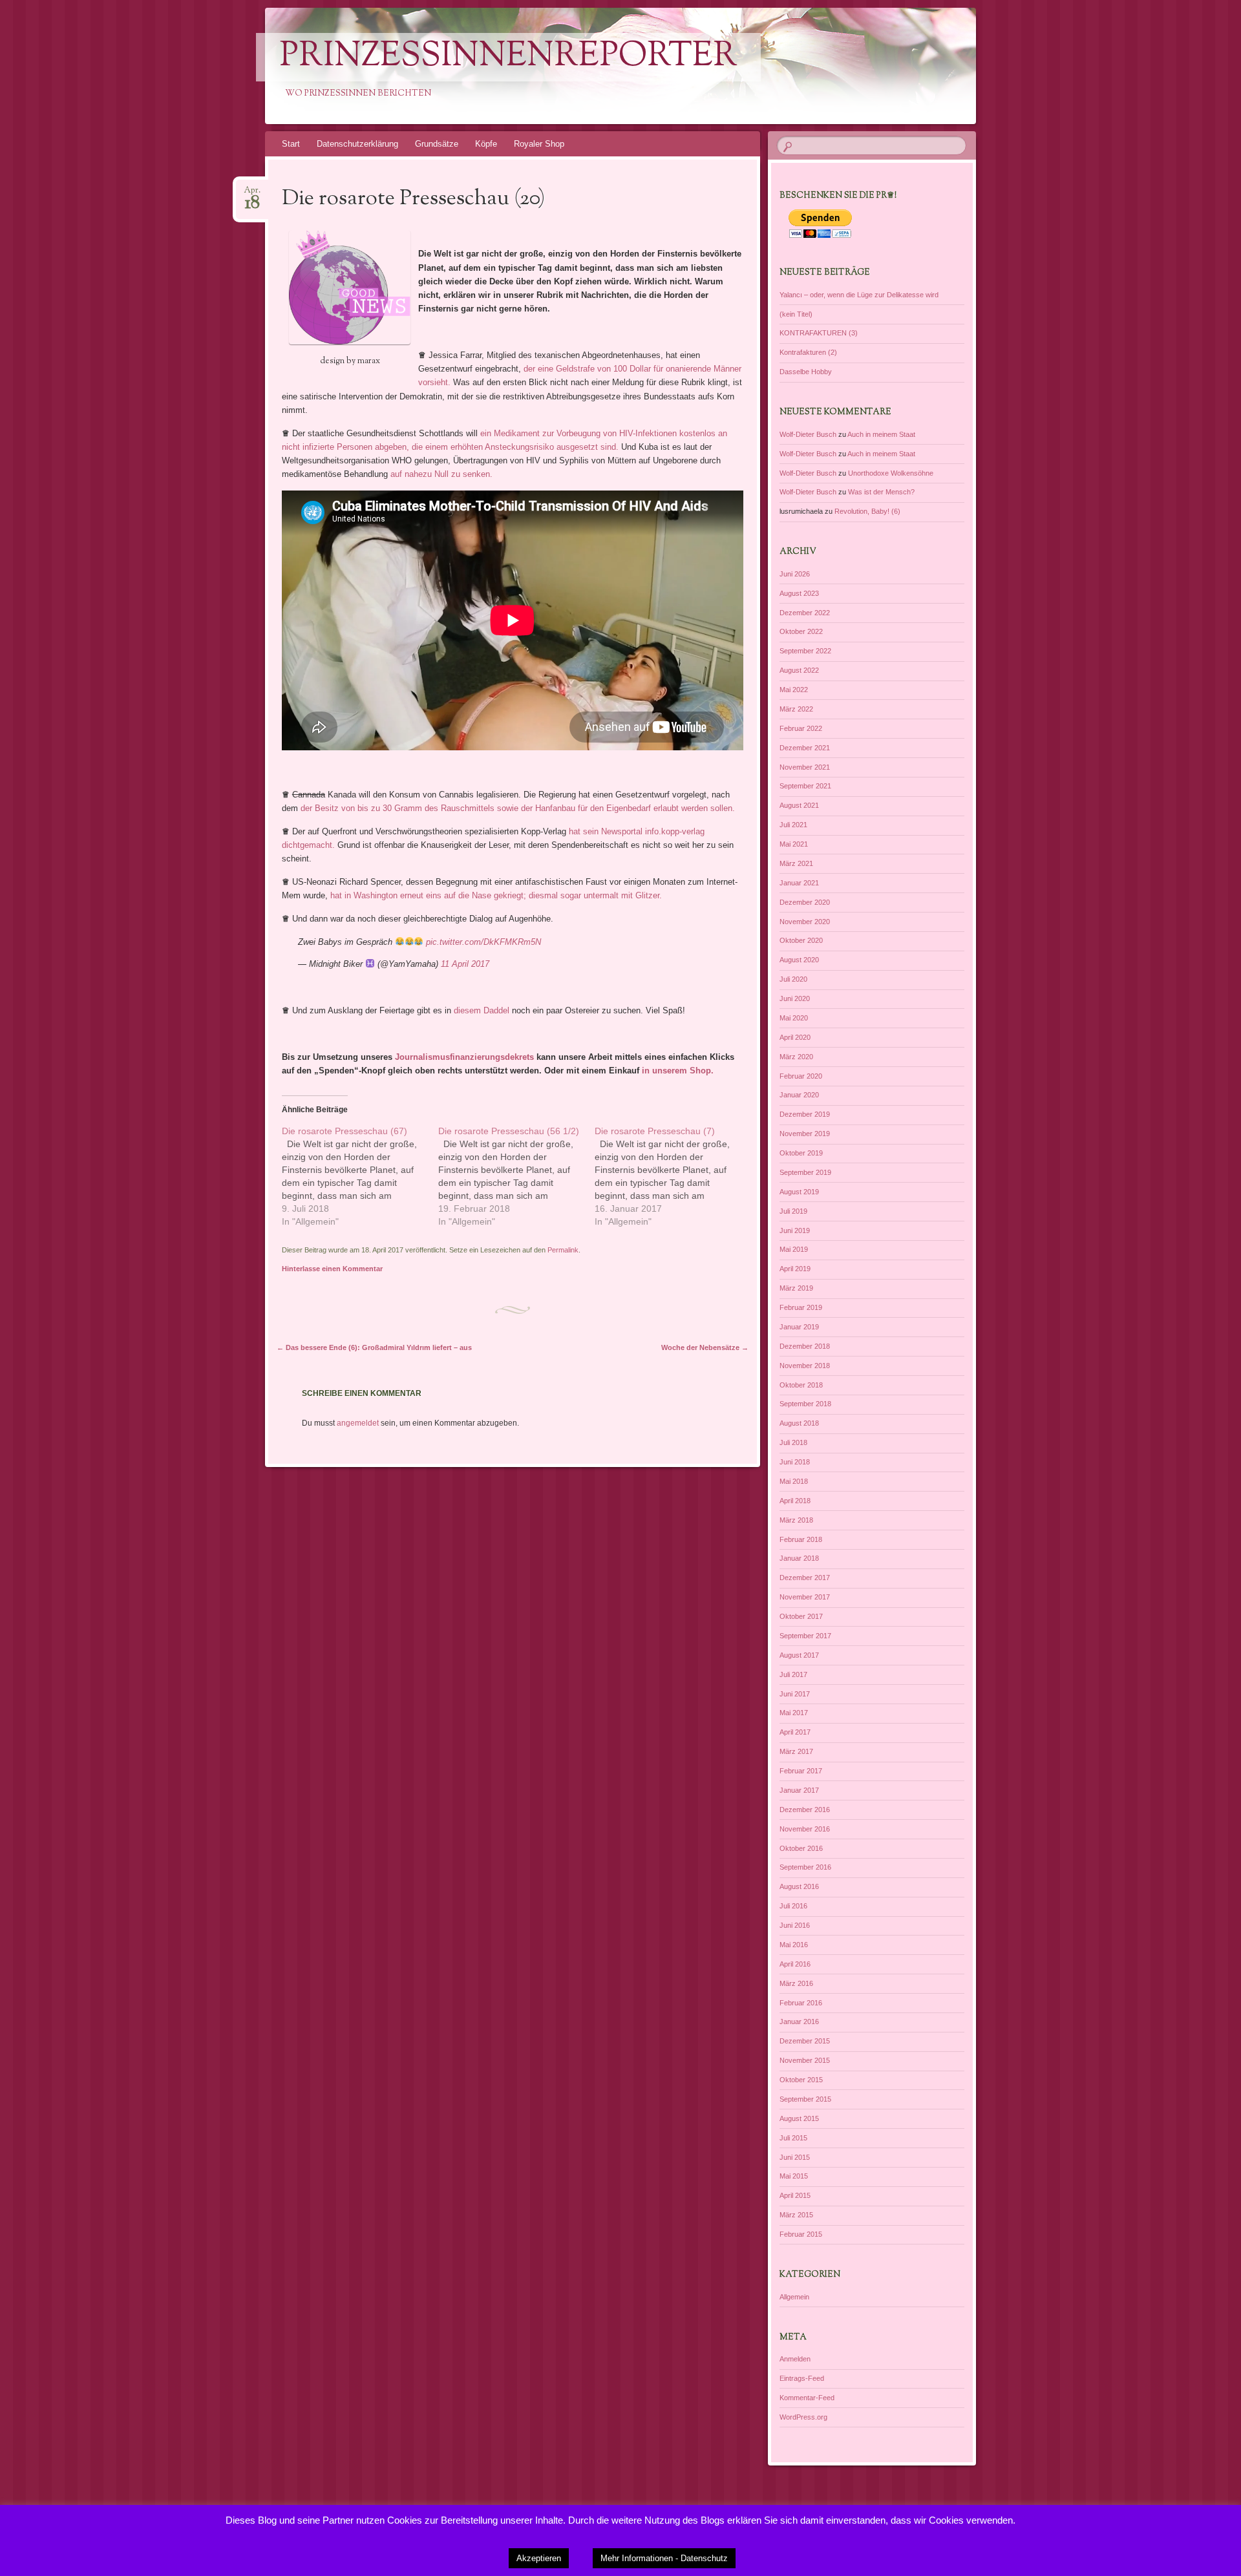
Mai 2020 (794, 1018)
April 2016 (795, 1964)
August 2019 (799, 1192)
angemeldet (358, 1423)
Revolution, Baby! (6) (867, 511)
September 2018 (805, 1404)
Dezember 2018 (805, 1346)
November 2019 (805, 1134)
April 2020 (795, 1037)
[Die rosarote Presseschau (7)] (673, 1176)
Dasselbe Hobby (806, 372)
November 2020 (805, 922)
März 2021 (796, 863)
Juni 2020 (795, 998)
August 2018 (799, 1423)
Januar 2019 (799, 1327)
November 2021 (805, 767)
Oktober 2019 (801, 1153)
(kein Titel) (796, 314)
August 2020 (799, 960)
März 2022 (796, 709)
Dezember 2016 (805, 1810)
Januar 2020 (799, 1095)
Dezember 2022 (805, 613)
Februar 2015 (801, 2234)
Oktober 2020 (801, 940)
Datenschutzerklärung (357, 144)
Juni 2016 (795, 1925)
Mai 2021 (794, 844)
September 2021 (805, 786)
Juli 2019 (793, 1211)
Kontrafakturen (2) (808, 352)
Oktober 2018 (801, 1385)
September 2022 (805, 651)
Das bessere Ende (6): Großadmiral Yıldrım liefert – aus (374, 1347)
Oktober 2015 (801, 2080)
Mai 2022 (794, 690)
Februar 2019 (801, 1307)
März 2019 (796, 1288)
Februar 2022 (801, 728)
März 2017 (796, 1751)
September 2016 (805, 1867)
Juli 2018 (793, 1442)
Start (291, 144)
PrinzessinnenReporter (508, 57)
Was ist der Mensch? (881, 492)
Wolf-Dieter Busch (808, 434)
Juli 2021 (793, 825)
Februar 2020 (801, 1076)
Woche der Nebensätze (705, 1347)
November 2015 (805, 2060)
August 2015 (799, 2118)
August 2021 (799, 805)
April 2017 (795, 1732)
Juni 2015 (795, 2157)
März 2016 (796, 1983)
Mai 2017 (794, 1713)
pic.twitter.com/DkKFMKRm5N (483, 942)
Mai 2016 (794, 1945)
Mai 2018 (794, 1481)
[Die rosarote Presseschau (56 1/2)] (516, 1176)
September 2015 (805, 2099)
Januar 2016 (799, 2022)
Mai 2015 (794, 2176)
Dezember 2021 (805, 748)
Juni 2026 (795, 574)
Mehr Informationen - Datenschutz (664, 2558)
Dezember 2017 (805, 1578)
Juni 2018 (795, 1462)
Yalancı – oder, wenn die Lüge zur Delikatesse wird (859, 295)
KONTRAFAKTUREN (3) (819, 333)
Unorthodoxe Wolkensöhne (891, 473)
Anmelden (795, 2359)
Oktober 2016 (801, 1848)
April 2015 (795, 2195)
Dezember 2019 (805, 1114)
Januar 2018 (799, 1558)
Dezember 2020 (805, 902)
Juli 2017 (793, 1674)
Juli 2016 (793, 1906)
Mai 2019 (794, 1249)
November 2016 (805, 1829)
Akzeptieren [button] (539, 2558)
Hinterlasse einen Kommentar (332, 1269)
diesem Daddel (482, 1010)
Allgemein (794, 2297)
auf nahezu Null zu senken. (441, 474)
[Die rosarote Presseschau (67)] (360, 1176)
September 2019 (805, 1172)
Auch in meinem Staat (881, 434)
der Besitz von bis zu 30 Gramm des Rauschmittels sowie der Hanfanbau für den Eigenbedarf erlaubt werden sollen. (518, 808)
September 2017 (805, 1636)
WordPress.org (803, 2417)
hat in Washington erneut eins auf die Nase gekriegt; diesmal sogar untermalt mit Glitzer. (496, 895)
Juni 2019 (795, 1230)
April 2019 (795, 1269)
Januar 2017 (799, 1790)
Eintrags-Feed (802, 2378)
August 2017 (799, 1655)
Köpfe (486, 144)
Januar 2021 (799, 883)
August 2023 (799, 593)
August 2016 (799, 1886)
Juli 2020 (793, 979)
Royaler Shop (539, 144)
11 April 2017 (465, 964)
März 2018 (796, 1520)
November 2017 (805, 1597)
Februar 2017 (801, 1771)
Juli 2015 (793, 2138)
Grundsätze (437, 144)
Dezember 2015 (805, 2041)
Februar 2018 (801, 1539)
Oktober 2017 (801, 1616)
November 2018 (805, 1366)
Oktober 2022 (801, 631)
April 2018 (795, 1501)
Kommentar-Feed (807, 2398)
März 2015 (796, 2215)
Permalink (563, 1250)
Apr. (252, 194)
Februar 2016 (801, 2003)
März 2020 (796, 1057)
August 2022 (799, 670)
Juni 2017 (795, 1694)
